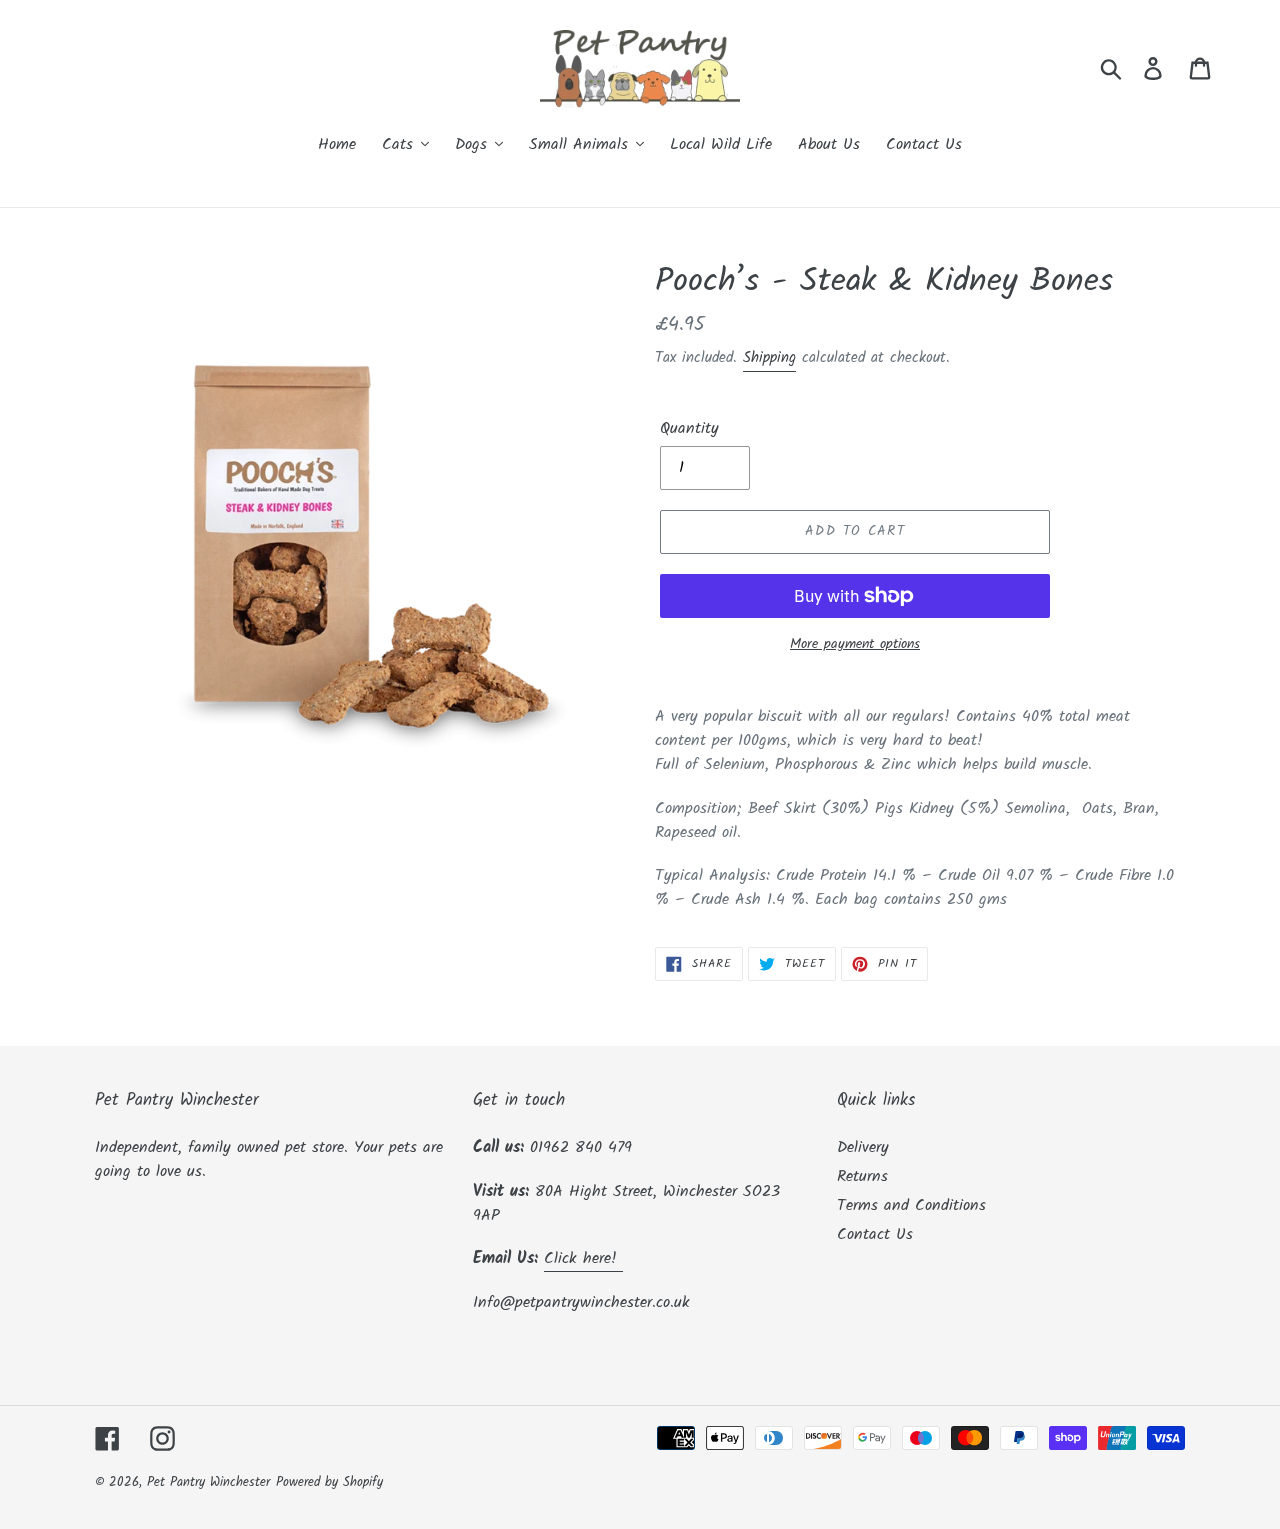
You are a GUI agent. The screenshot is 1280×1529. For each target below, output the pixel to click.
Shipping (769, 358)
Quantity (689, 429)
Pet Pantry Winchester (208, 1482)
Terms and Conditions (911, 1205)
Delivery (863, 1147)
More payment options (855, 644)
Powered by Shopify (329, 1482)
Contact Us (875, 1234)
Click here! (583, 1258)
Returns (862, 1176)
